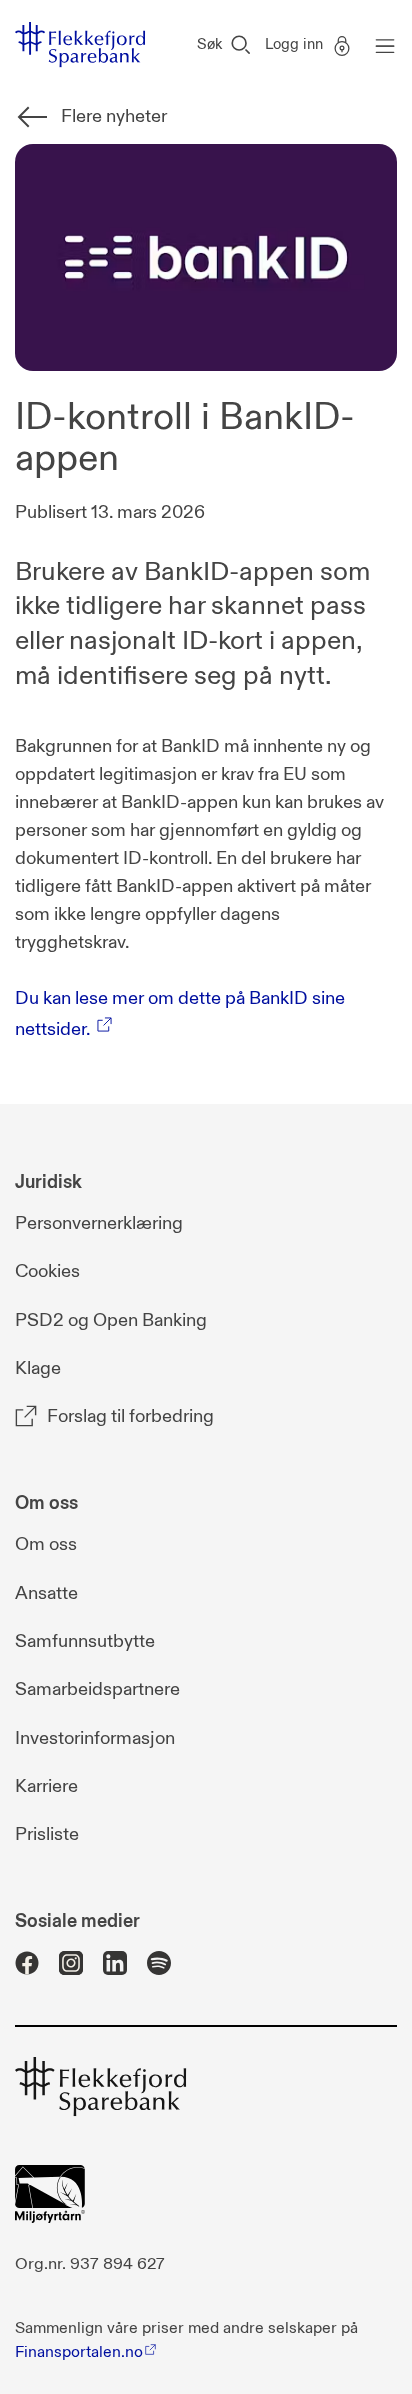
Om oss (46, 1544)
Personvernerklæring (99, 1223)
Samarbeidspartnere (97, 1689)
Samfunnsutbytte (85, 1641)
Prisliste (47, 1834)
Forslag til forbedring (130, 1416)
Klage (38, 1368)
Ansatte (46, 1593)
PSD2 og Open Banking (111, 1320)
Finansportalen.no (79, 2352)
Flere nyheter (114, 116)
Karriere (46, 1786)
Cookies (47, 1271)
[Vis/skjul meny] (380, 45)
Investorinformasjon (95, 1738)
